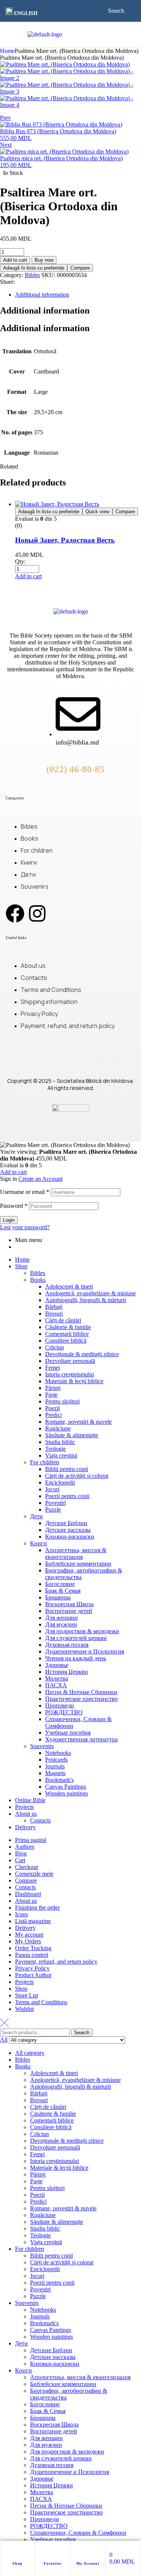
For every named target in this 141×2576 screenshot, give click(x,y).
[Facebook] (15, 913)
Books (38, 1280)
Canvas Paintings (66, 1787)
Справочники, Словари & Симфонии (78, 2533)
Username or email (25, 1192)
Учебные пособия (68, 1733)
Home (7, 51)
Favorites (53, 2563)
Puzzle (53, 1510)
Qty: (20, 561)
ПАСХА (56, 1685)
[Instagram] (37, 913)
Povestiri (55, 1503)
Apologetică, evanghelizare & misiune (90, 1293)
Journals (55, 1766)
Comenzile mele (34, 1874)
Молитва (57, 1678)
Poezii (52, 1408)
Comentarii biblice (67, 1334)
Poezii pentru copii (67, 1496)
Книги (39, 1543)
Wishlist (24, 2009)
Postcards (56, 1760)
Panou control (32, 1955)
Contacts (40, 1820)
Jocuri (52, 1489)
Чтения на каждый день (76, 1658)
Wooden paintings (67, 1793)
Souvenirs (42, 1746)
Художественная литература (81, 1739)
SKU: (48, 275)
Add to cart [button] (28, 576)
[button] (23, 12)
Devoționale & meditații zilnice (82, 1354)
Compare (80, 268)
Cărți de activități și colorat (77, 1476)
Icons (21, 1914)
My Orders (28, 1941)
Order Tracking (33, 1948)
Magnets (55, 1773)
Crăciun (55, 1347)
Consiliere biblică (66, 1341)
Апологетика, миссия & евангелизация (76, 1553)
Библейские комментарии (78, 1564)
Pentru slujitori (62, 1401)
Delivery (25, 1827)
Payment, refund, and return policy (56, 1962)
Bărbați (54, 1307)
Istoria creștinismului (70, 1374)
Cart (20, 1860)
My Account (88, 2563)
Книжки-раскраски (70, 1537)
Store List (27, 1995)
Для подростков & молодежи (82, 1631)
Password (14, 1206)
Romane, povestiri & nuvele (78, 1422)
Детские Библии (66, 1523)
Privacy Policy (32, 1968)
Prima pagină (31, 1840)
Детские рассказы (68, 1530)
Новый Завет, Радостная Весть (65, 540)
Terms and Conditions (41, 2002)
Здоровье (57, 1665)
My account (29, 1935)
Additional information (42, 295)
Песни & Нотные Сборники (81, 1692)
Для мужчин (61, 1624)
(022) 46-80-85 (75, 769)
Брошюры (58, 1597)
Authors (25, 1847)
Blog (21, 1853)
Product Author (33, 1975)
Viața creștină (61, 1455)
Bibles (32, 275)
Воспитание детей (69, 1611)
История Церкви (67, 1672)
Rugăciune (58, 1428)
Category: (12, 275)
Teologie (55, 1449)
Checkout (27, 1867)
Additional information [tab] (45, 311)
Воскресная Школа (69, 1604)
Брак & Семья (63, 1591)
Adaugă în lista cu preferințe (34, 268)
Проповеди (60, 1706)
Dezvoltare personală (70, 1361)
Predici (53, 1415)
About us (26, 1814)
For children (45, 1462)
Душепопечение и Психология (85, 1651)
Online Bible (30, 1800)
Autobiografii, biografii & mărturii (86, 1300)
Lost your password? (25, 1227)
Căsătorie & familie (68, 1327)
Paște (51, 1395)
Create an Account (40, 1179)
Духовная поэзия (67, 1645)
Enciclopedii (60, 1482)
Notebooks (58, 1753)
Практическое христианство (81, 1699)
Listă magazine (33, 1921)
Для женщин (61, 1618)
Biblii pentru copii (67, 1469)
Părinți (53, 1388)
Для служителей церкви (76, 1638)
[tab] (78, 295)
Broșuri (54, 1314)
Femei (52, 1368)
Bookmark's (59, 1780)
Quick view (97, 512)
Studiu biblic (60, 1442)
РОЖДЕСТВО (64, 1712)
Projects (24, 1807)
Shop (17, 2563)
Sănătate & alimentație (72, 1435)
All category (30, 2053)
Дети (36, 1516)
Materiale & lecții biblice (74, 1381)
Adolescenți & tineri (69, 1286)
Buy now (44, 260)
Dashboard (28, 1894)
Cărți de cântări (63, 1320)
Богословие (60, 1584)
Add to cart (15, 260)
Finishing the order (37, 1908)
